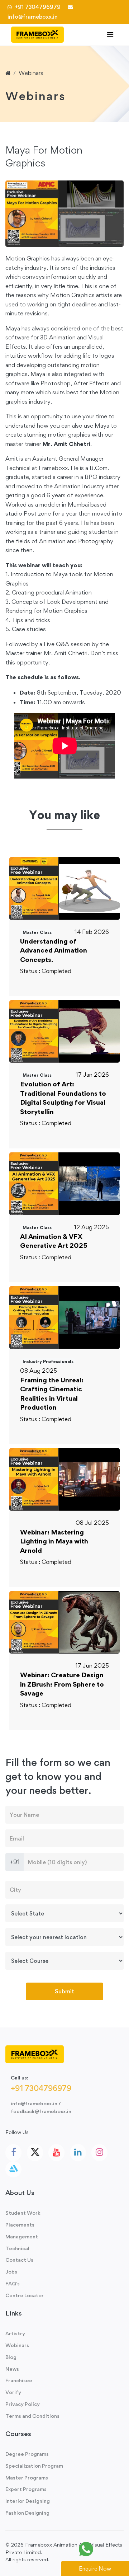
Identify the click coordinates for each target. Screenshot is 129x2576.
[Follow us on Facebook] (13, 2153)
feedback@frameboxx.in (41, 2111)
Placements (20, 2225)
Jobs (11, 2272)
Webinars (31, 73)
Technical (17, 2248)
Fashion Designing (27, 2513)
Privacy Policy (23, 2404)
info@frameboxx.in (34, 2103)
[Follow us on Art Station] (13, 2169)
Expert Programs (26, 2489)
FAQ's (13, 2283)
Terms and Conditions (32, 2416)
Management (22, 2236)
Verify (13, 2392)
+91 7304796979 (37, 7)
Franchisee (19, 2380)
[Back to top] (107, 2549)
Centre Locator (25, 2295)
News (12, 2369)
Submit (64, 1991)
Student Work (23, 2213)
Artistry (15, 2333)
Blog (11, 2357)
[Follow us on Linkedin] (78, 2153)
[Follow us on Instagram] (99, 2153)
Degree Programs (27, 2454)
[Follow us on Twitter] (35, 2152)
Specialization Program (34, 2466)
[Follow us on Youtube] (56, 2153)
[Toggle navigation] (110, 35)
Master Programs (27, 2478)
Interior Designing (28, 2501)
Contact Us (19, 2260)
